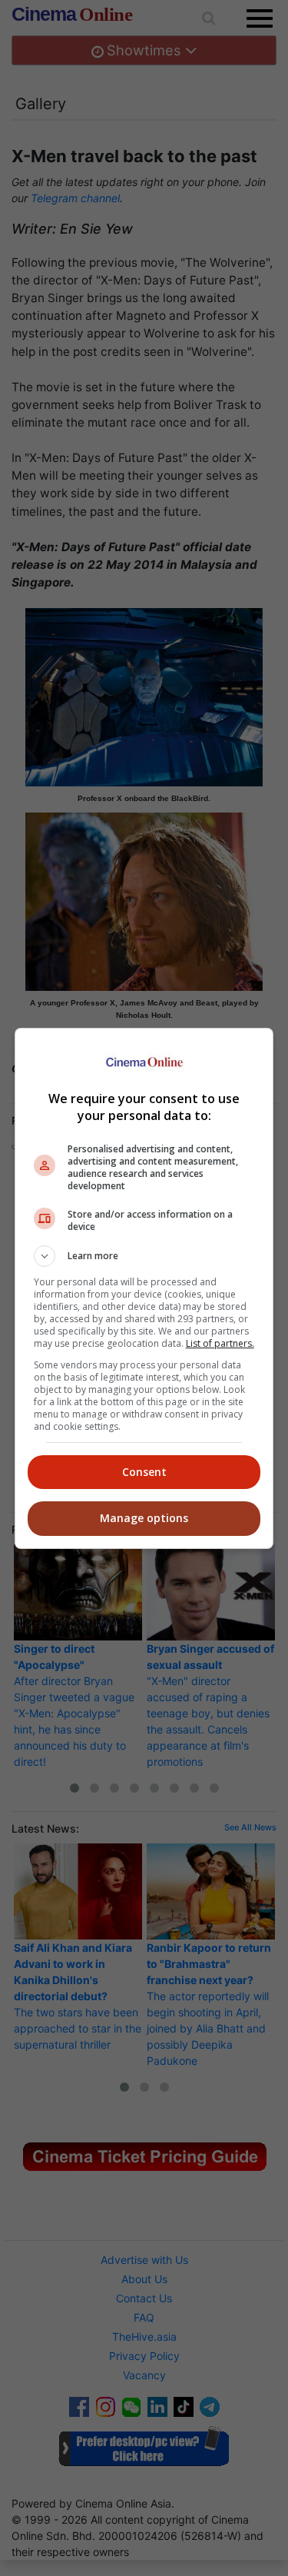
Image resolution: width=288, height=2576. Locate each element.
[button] (144, 1256)
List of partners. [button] (220, 1343)
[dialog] (144, 1288)
